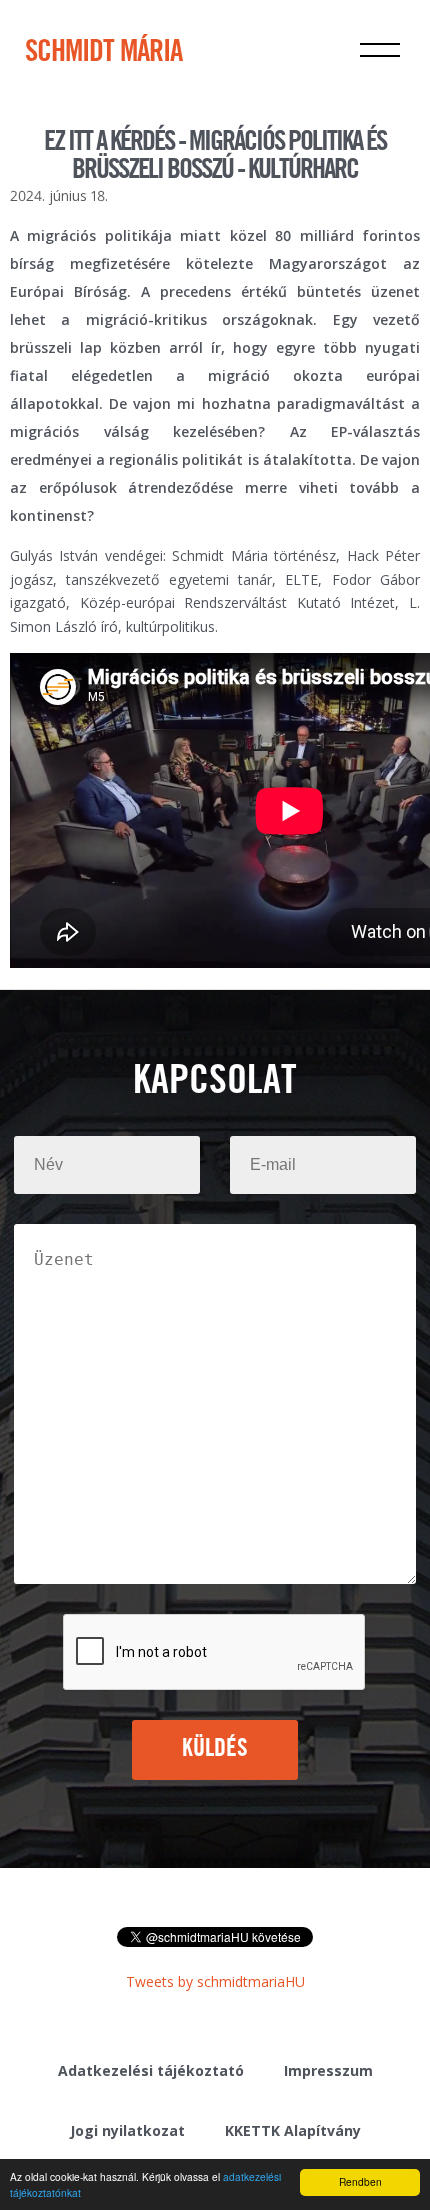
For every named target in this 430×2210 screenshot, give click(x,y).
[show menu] (380, 50)
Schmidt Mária (103, 53)
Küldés (215, 1749)
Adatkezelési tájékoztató (151, 2070)
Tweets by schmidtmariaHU (215, 1981)
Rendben (360, 2181)
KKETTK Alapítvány (293, 2130)
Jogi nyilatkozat (127, 2130)
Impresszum (328, 2070)
